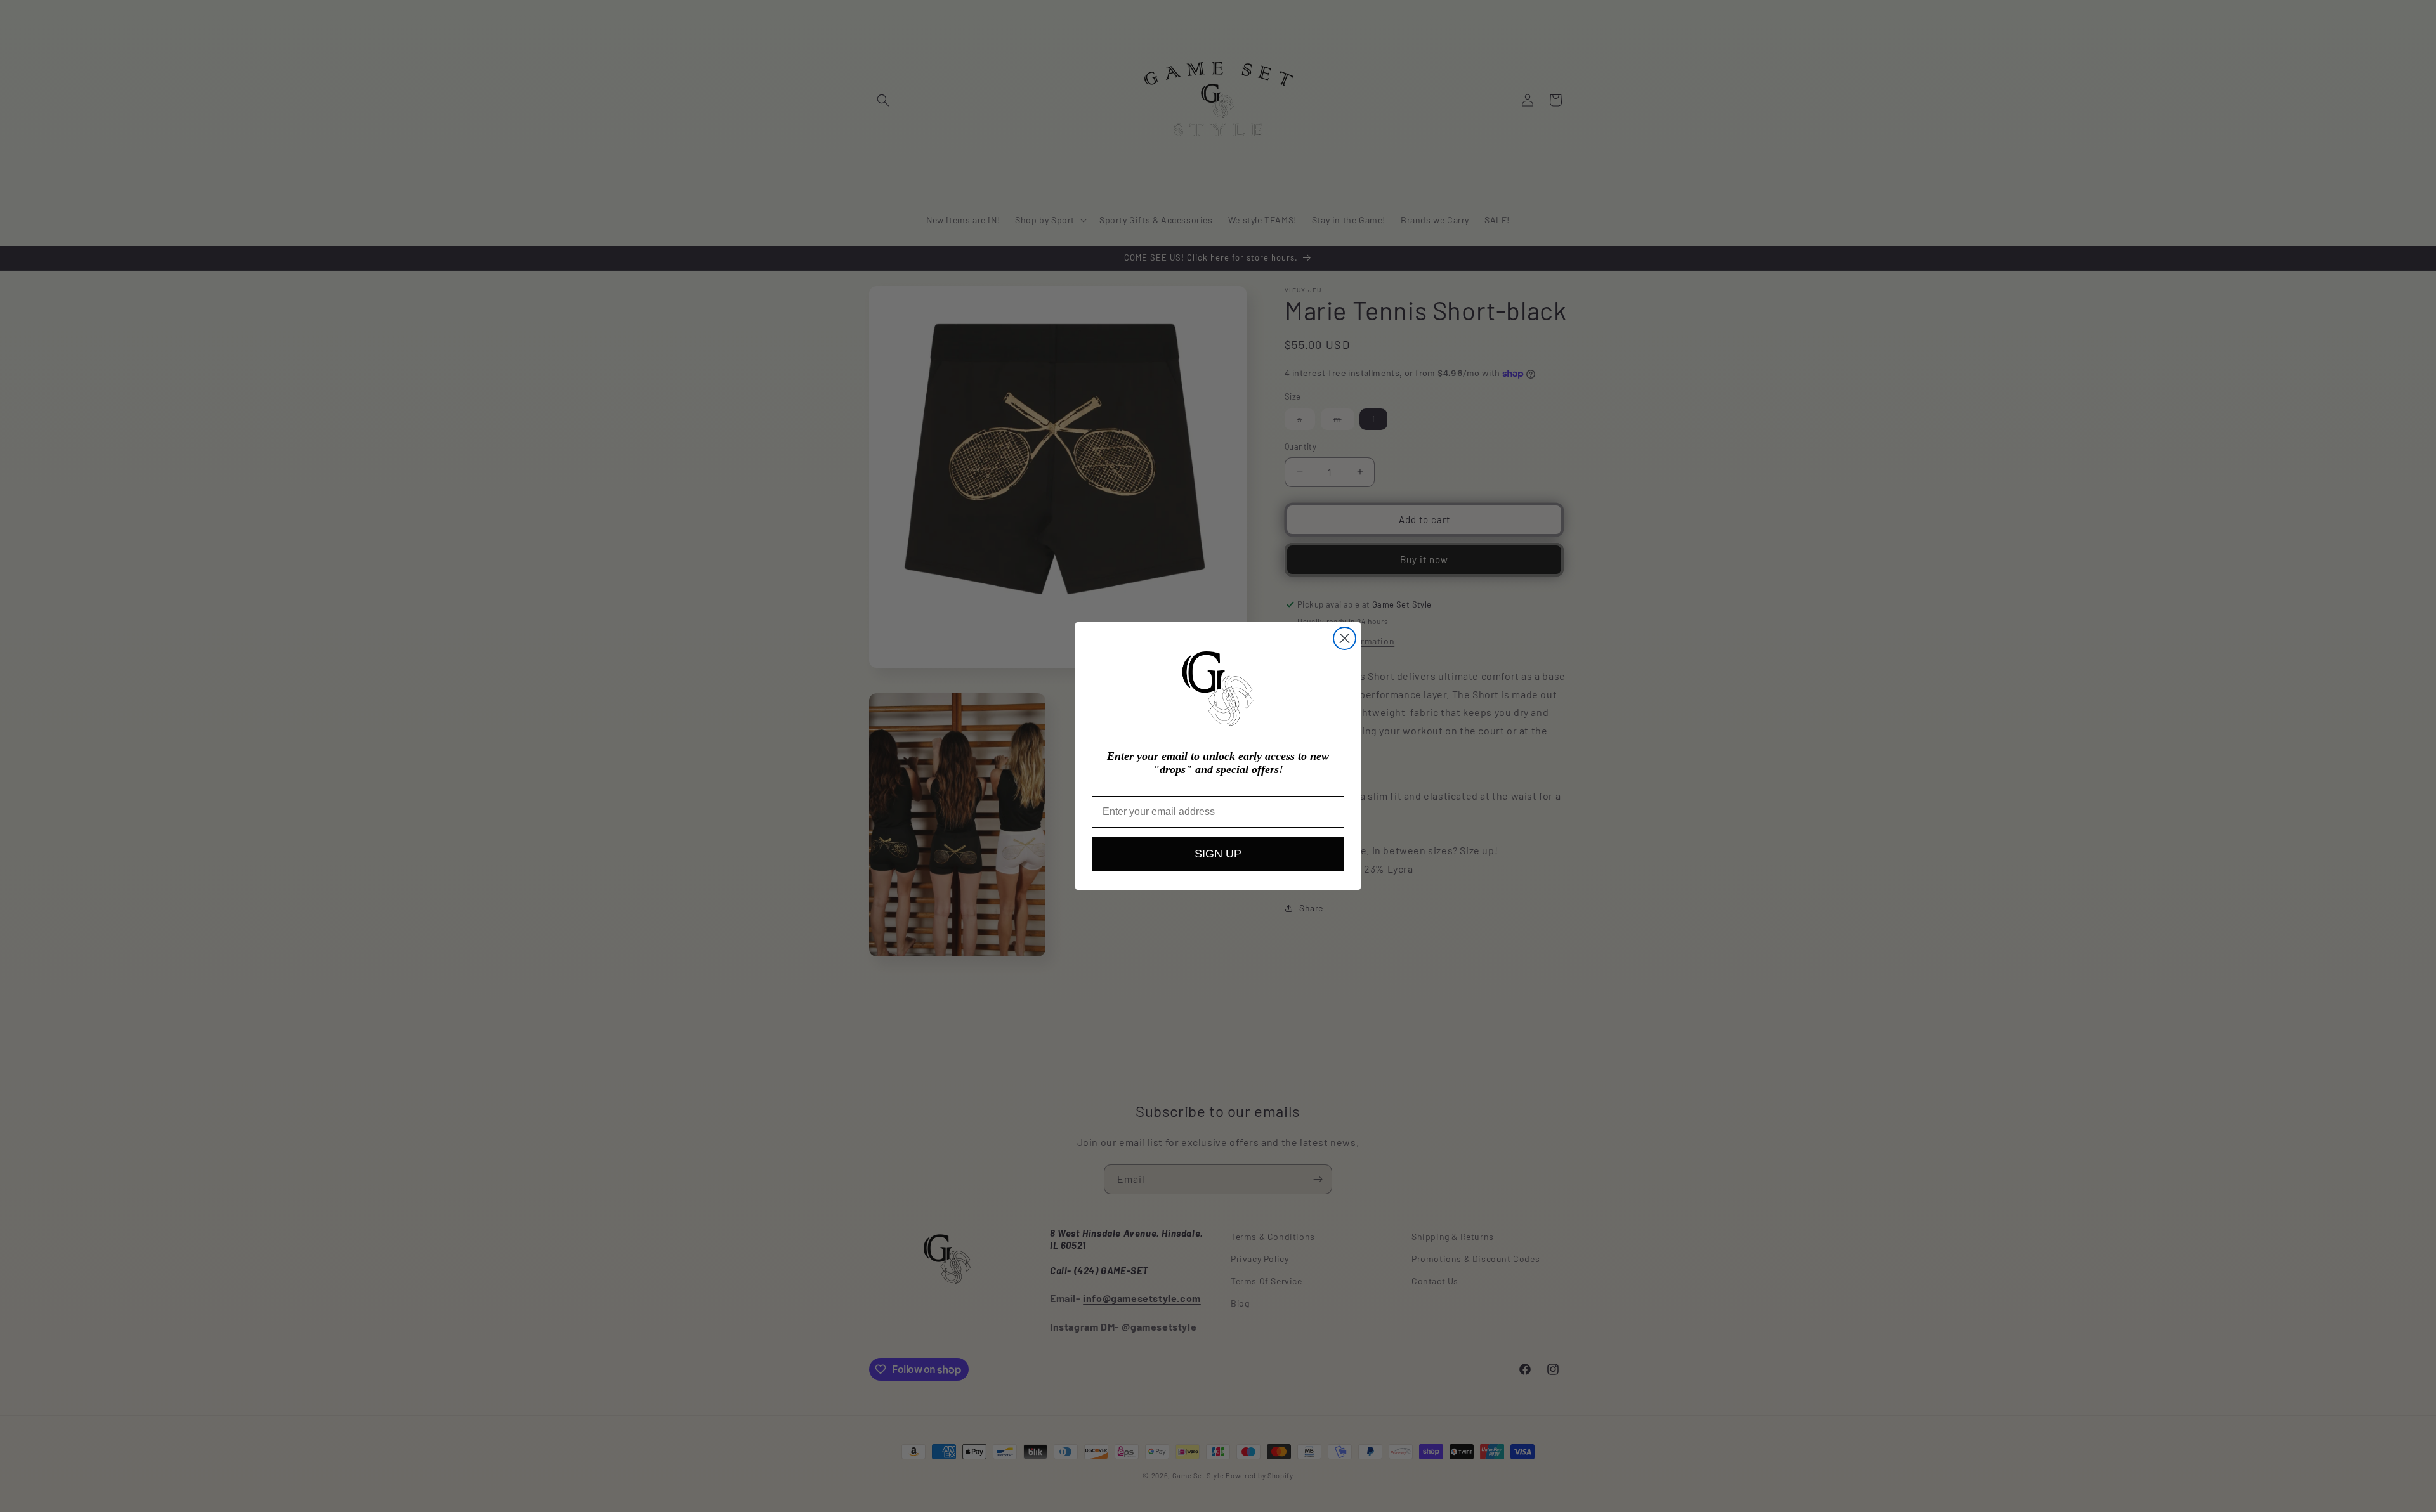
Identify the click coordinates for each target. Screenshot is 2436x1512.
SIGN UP (1218, 854)
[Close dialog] (1345, 638)
